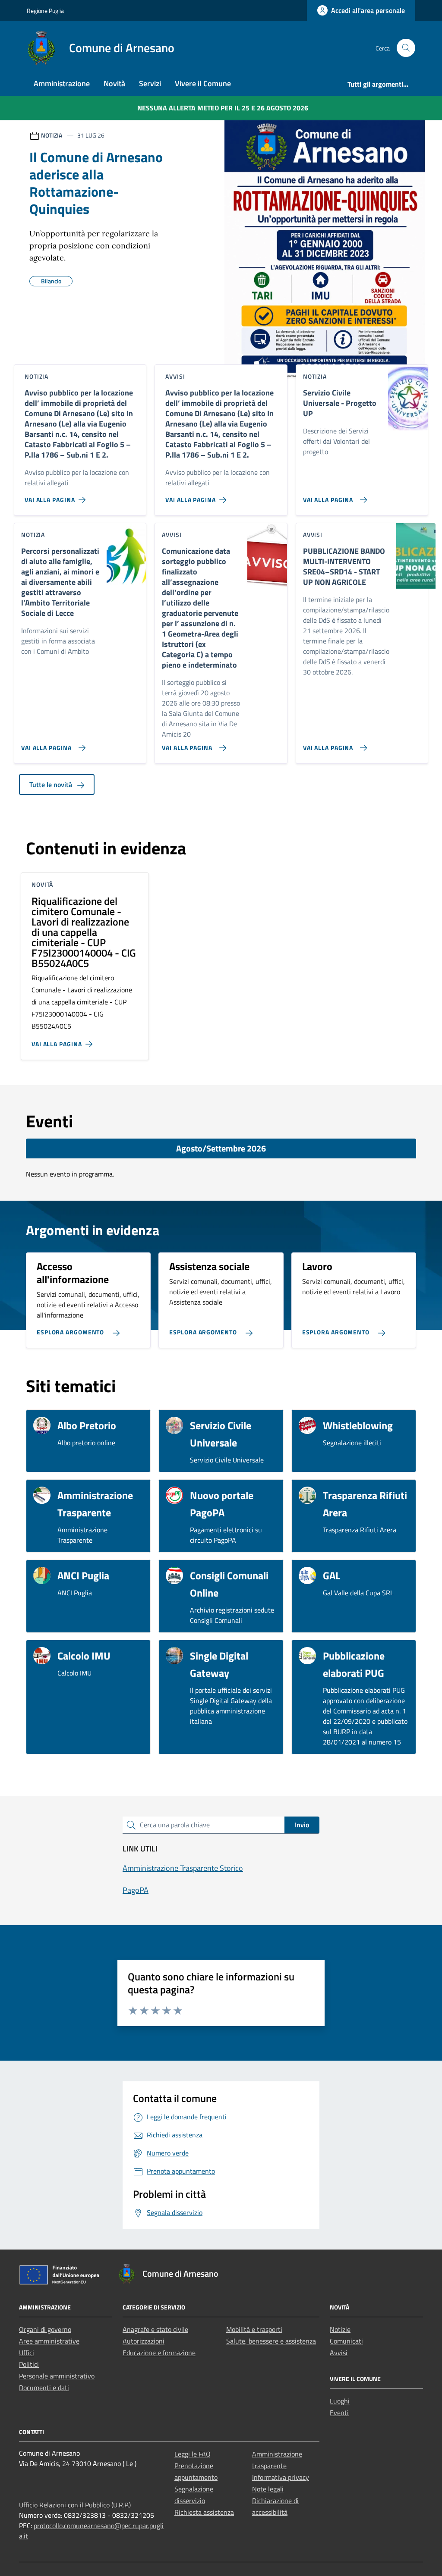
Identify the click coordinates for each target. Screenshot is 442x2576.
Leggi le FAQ (193, 2454)
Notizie (340, 2329)
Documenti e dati (44, 2388)
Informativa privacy (281, 2477)
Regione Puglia (45, 11)
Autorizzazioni (144, 2341)
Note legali (268, 2489)
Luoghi (340, 2401)
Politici (29, 2364)
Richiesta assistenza (204, 2512)
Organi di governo (45, 2329)
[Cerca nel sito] (406, 48)
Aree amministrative (49, 2341)
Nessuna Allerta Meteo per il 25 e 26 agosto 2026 (223, 108)
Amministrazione (62, 83)
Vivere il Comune (203, 83)
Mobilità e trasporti (254, 2329)
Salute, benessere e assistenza (271, 2341)
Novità (114, 83)
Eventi (339, 2413)
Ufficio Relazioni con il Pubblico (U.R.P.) (75, 2505)
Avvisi (339, 2353)
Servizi (150, 83)
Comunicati (346, 2341)
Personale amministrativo (57, 2376)
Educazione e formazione (159, 2353)
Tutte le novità (52, 784)
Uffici (27, 2353)
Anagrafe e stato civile (155, 2329)
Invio (302, 1825)
